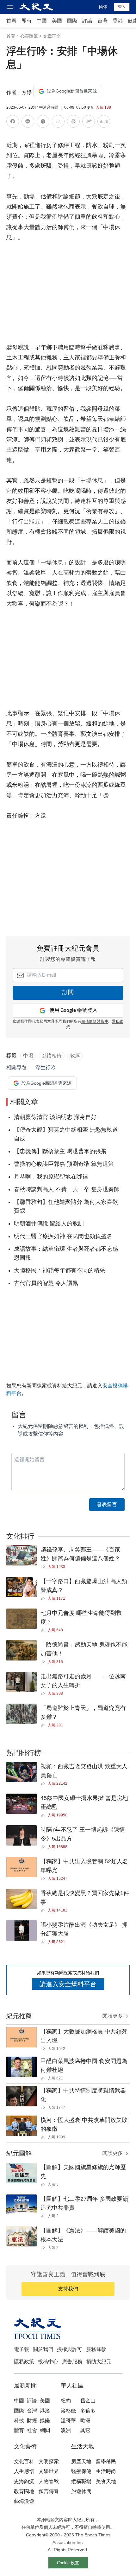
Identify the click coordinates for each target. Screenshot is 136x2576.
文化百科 (24, 2461)
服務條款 (96, 2349)
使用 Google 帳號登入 (73, 1010)
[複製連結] (58, 121)
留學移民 (106, 2461)
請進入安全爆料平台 (68, 1984)
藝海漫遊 (24, 2501)
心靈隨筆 (29, 36)
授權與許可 (70, 2349)
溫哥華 (68, 2421)
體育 (19, 2430)
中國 (42, 21)
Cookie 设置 (68, 2563)
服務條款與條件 (95, 1022)
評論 (87, 21)
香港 (118, 21)
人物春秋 (49, 2481)
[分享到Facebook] (13, 122)
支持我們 (68, 2289)
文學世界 (49, 2471)
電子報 (22, 2349)
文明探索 (49, 2461)
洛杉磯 (68, 2411)
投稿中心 (48, 2362)
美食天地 (106, 2481)
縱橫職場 (81, 2481)
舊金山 (88, 2401)
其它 (85, 2430)
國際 (72, 21)
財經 (32, 2421)
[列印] (73, 122)
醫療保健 (81, 2471)
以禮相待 (52, 1056)
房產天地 (81, 2461)
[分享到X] (43, 122)
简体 (103, 7)
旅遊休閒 (81, 2491)
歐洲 (85, 2421)
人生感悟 (24, 2471)
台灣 (102, 21)
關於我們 (43, 2349)
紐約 (66, 2401)
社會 (32, 2430)
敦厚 (75, 1056)
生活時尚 (106, 2471)
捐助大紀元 (99, 2362)
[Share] (44, 1567)
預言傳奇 (49, 2491)
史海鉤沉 (24, 2481)
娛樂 (45, 2421)
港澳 (45, 2411)
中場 (28, 1056)
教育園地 (24, 2491)
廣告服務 (72, 2362)
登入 (122, 7)
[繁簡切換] (104, 122)
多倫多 (88, 2411)
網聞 (45, 2430)
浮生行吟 (46, 1067)
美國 (57, 21)
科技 (19, 2421)
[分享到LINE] (28, 122)
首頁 (11, 21)
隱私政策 (24, 2362)
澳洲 (66, 2430)
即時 (27, 21)
